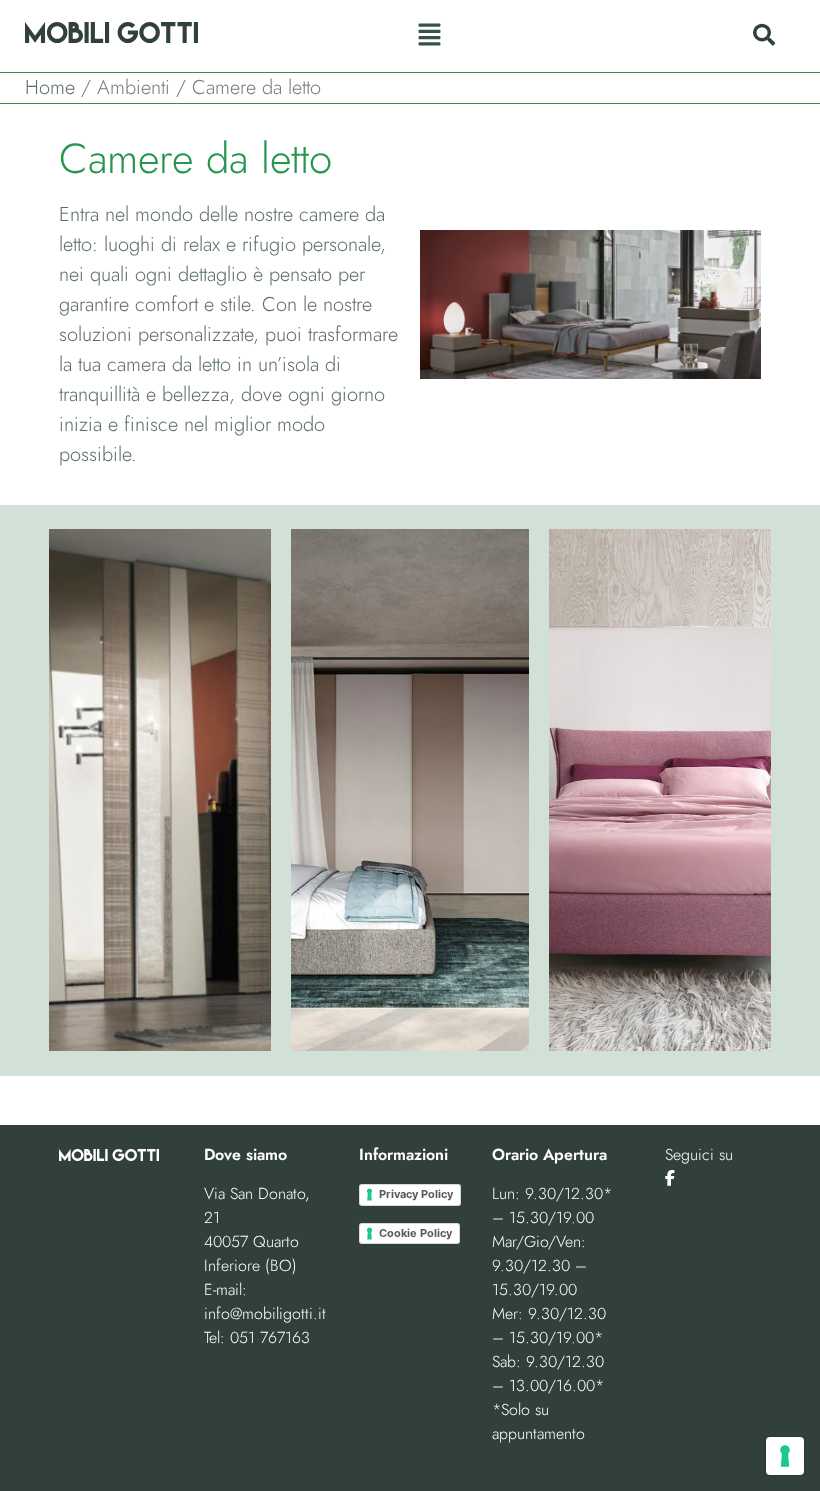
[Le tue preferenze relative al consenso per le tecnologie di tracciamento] (785, 1456)
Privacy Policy (416, 1194)
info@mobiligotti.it (265, 1313)
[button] (429, 35)
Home (50, 87)
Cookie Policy (415, 1233)
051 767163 (270, 1337)
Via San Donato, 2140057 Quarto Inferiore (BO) (257, 1229)
